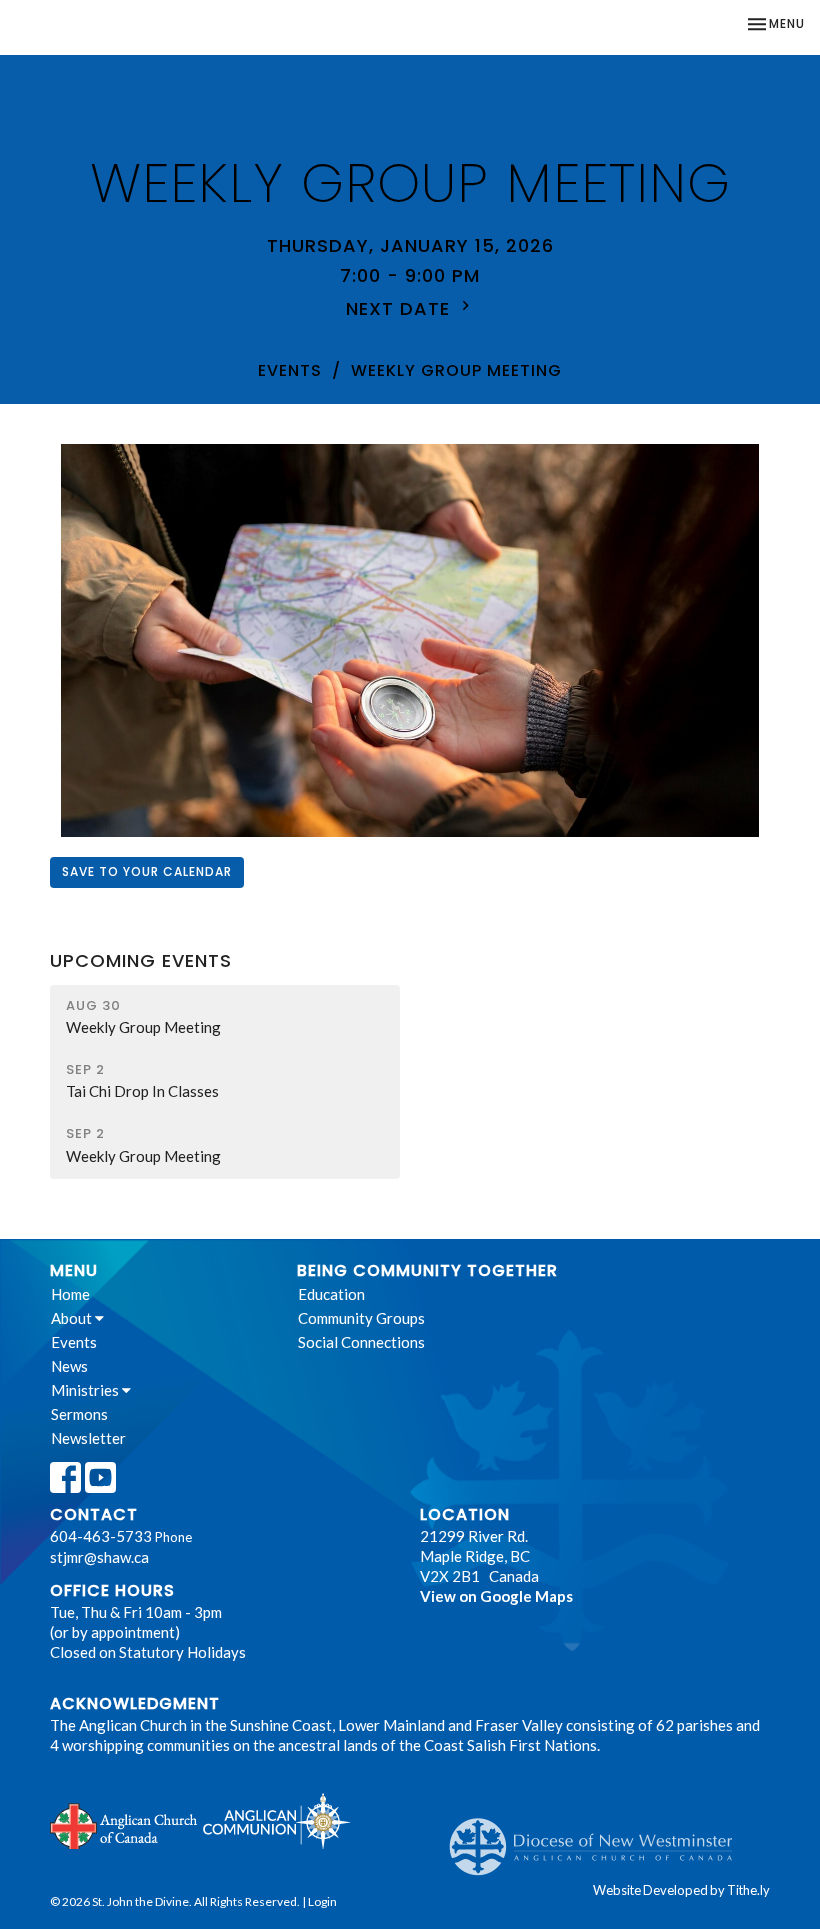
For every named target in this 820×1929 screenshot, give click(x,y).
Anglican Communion (276, 1820)
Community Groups (361, 1318)
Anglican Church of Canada (124, 1824)
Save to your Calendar (147, 871)
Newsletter (88, 1438)
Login (322, 1901)
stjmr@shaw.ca (99, 1557)
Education (331, 1294)
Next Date (401, 308)
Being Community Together (427, 1270)
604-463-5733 (101, 1536)
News (69, 1366)
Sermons (79, 1414)
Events (290, 370)
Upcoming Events (141, 960)
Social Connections (361, 1342)
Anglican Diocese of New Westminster (598, 1837)
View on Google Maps (496, 1596)
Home (70, 1294)
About (73, 1318)
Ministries (86, 1390)
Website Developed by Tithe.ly (681, 1890)
